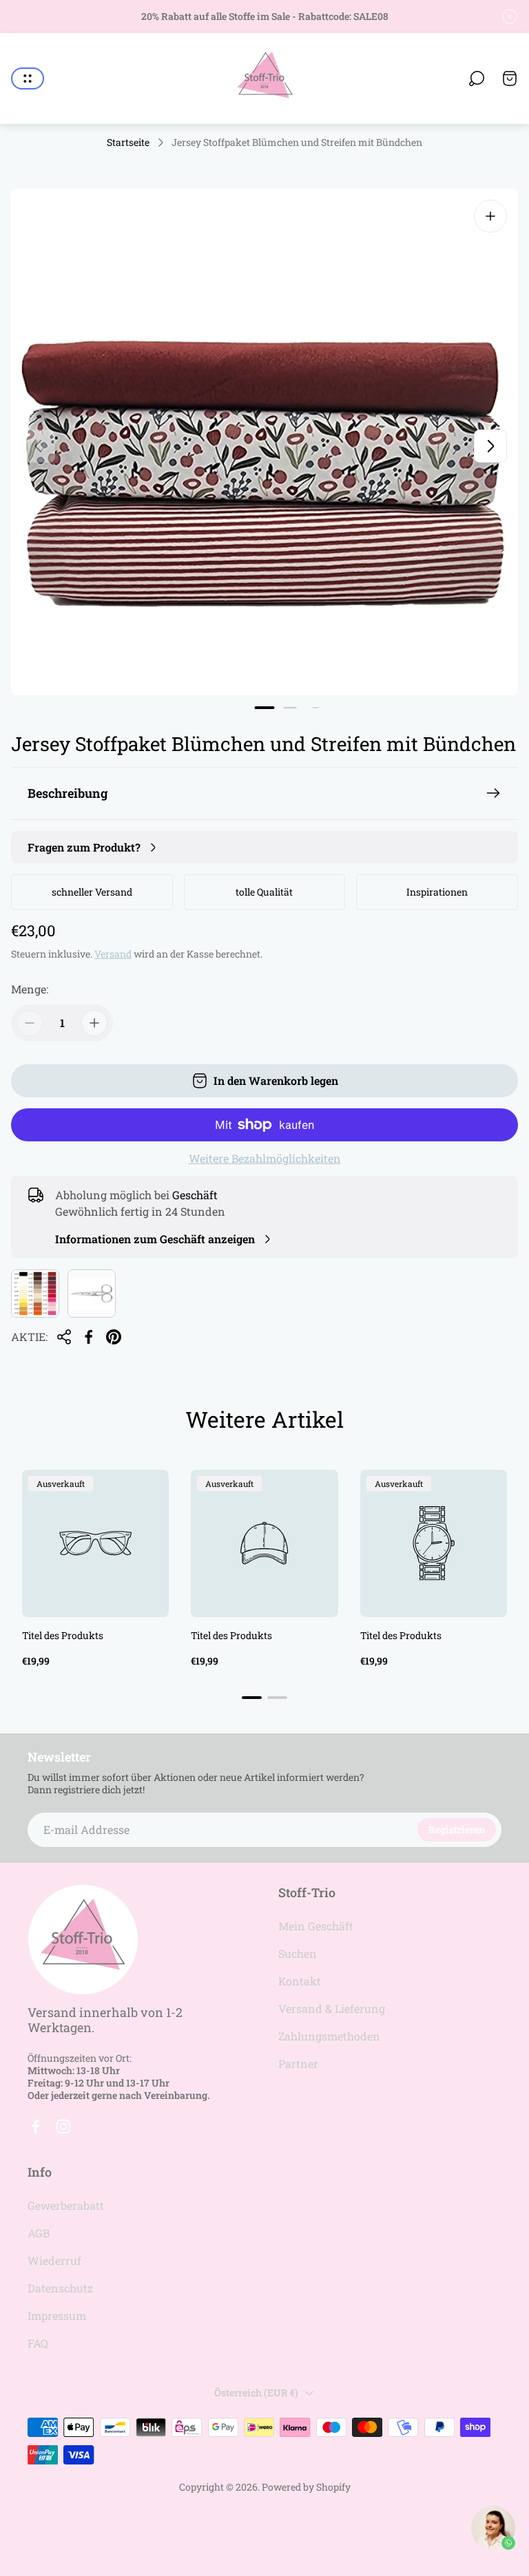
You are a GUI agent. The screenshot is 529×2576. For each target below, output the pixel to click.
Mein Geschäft (316, 1926)
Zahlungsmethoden (329, 2036)
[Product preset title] (95, 1543)
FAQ (38, 2343)
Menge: (30, 989)
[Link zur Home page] (83, 1940)
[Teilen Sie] (64, 1337)
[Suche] (477, 78)
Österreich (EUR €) (256, 2393)
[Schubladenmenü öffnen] (28, 78)
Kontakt (300, 1981)
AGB (39, 2233)
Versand (113, 954)
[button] (265, 708)
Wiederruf (54, 2260)
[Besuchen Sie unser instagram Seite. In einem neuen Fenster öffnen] (63, 2126)
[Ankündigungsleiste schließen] (510, 17)
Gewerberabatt (66, 2205)
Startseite (128, 142)
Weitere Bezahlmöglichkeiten (265, 1159)
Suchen (298, 1953)
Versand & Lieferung (332, 2008)
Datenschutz (60, 2288)
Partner (298, 2063)
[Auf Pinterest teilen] (114, 1337)
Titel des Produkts (63, 1635)
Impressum (57, 2315)
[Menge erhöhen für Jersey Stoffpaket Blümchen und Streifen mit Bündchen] (94, 1023)
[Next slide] (490, 446)
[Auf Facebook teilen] (89, 1337)
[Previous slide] (39, 446)
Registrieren (457, 1829)
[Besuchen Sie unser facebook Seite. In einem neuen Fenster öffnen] (36, 2126)
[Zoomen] (490, 216)
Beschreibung (68, 793)
